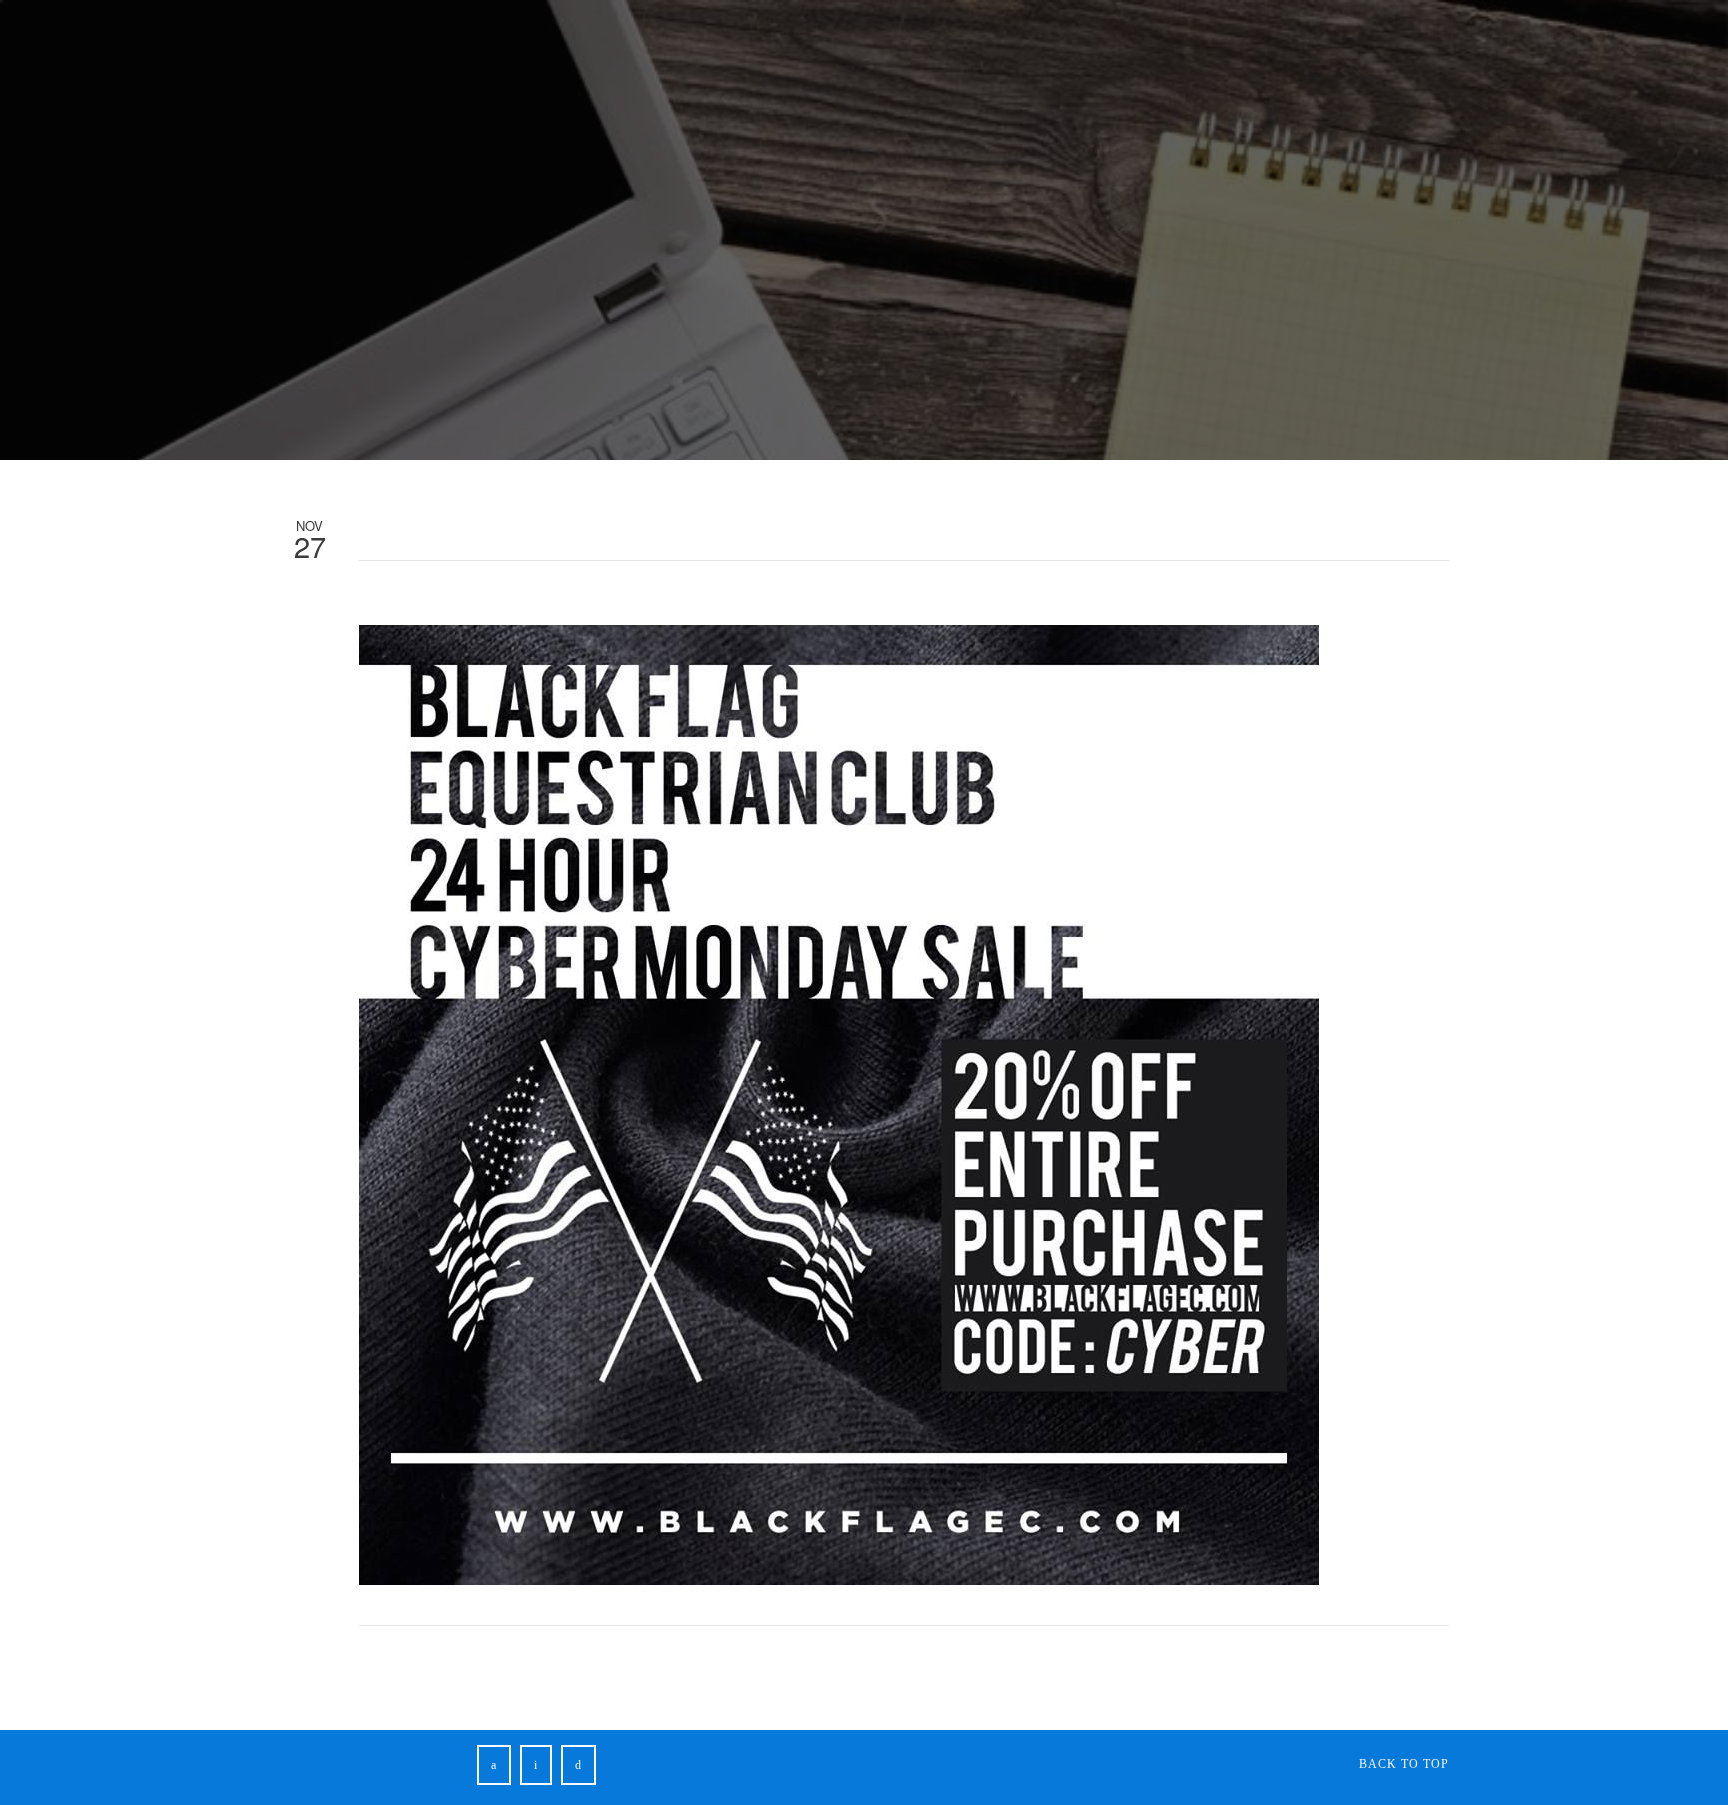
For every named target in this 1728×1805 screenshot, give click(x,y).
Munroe (907, 48)
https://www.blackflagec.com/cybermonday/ (687, 598)
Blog (1061, 48)
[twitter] (536, 1765)
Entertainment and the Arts (744, 48)
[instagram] (578, 1765)
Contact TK (1150, 48)
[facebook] (494, 1765)
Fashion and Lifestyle (526, 48)
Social (990, 48)
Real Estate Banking (336, 48)
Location (1222, 44)
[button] (1344, 47)
